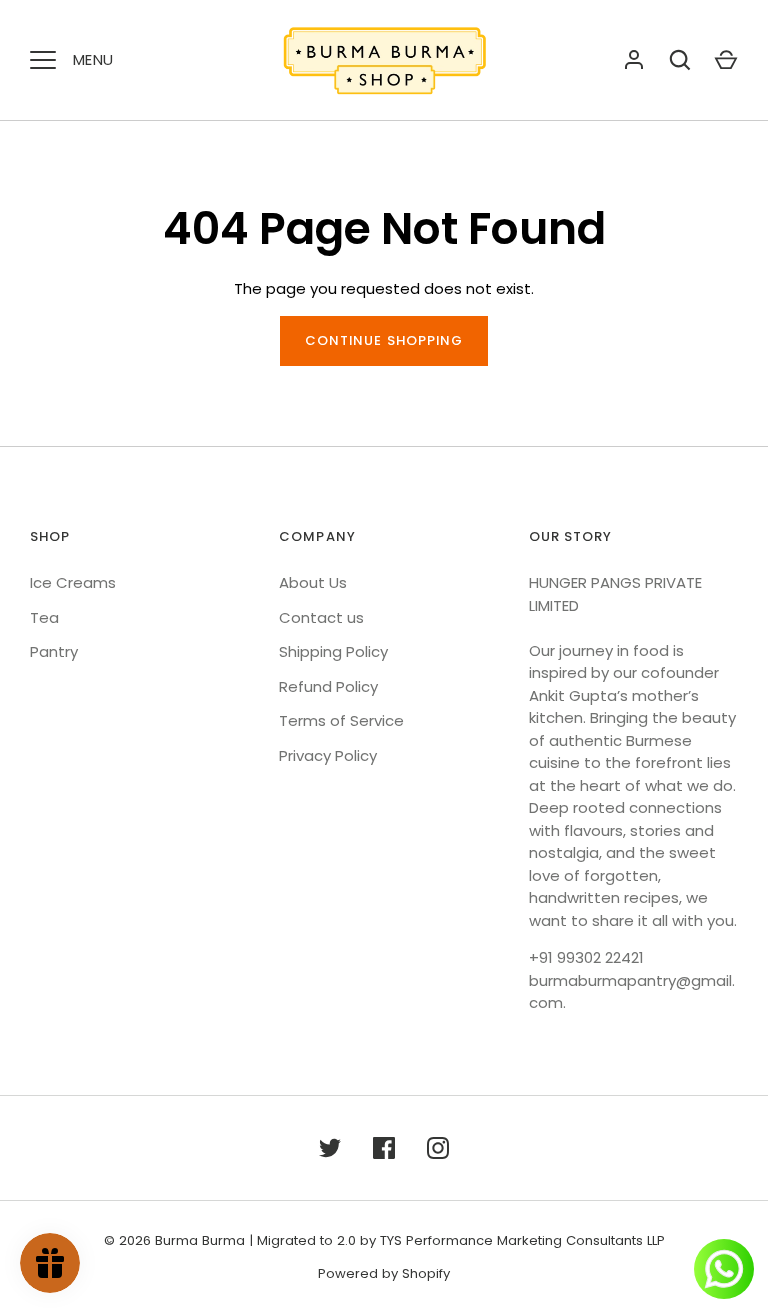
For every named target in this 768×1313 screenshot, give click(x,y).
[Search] (680, 60)
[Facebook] (384, 1148)
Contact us (321, 617)
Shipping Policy (333, 651)
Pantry (54, 651)
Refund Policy (328, 686)
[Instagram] (438, 1148)
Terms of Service (341, 720)
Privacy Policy (328, 755)
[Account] (634, 60)
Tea (44, 617)
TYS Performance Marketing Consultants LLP (522, 1240)
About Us (313, 582)
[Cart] (726, 60)
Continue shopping (384, 340)
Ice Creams (73, 582)
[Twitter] (330, 1148)
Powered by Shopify (384, 1273)
